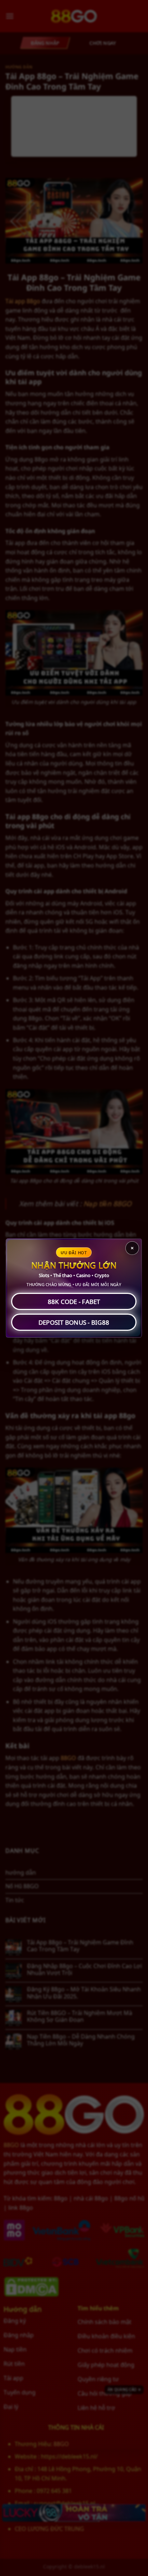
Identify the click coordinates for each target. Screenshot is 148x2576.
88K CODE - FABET (74, 1302)
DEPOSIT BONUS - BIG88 (74, 1322)
